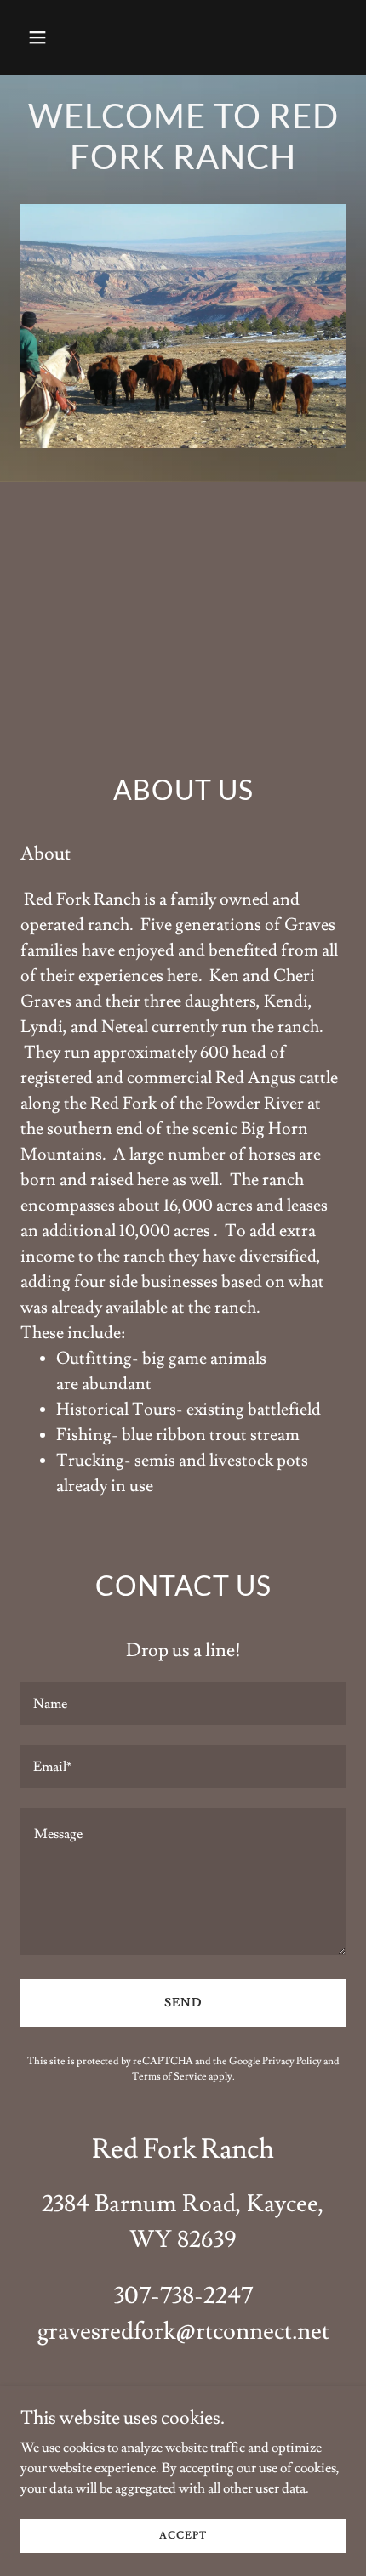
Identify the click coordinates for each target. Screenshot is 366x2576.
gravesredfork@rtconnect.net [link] (183, 2332)
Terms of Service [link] (169, 2077)
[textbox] (183, 1704)
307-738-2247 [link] (183, 2296)
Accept (183, 2536)
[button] (45, 37)
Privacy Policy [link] (292, 2061)
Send (183, 2003)
